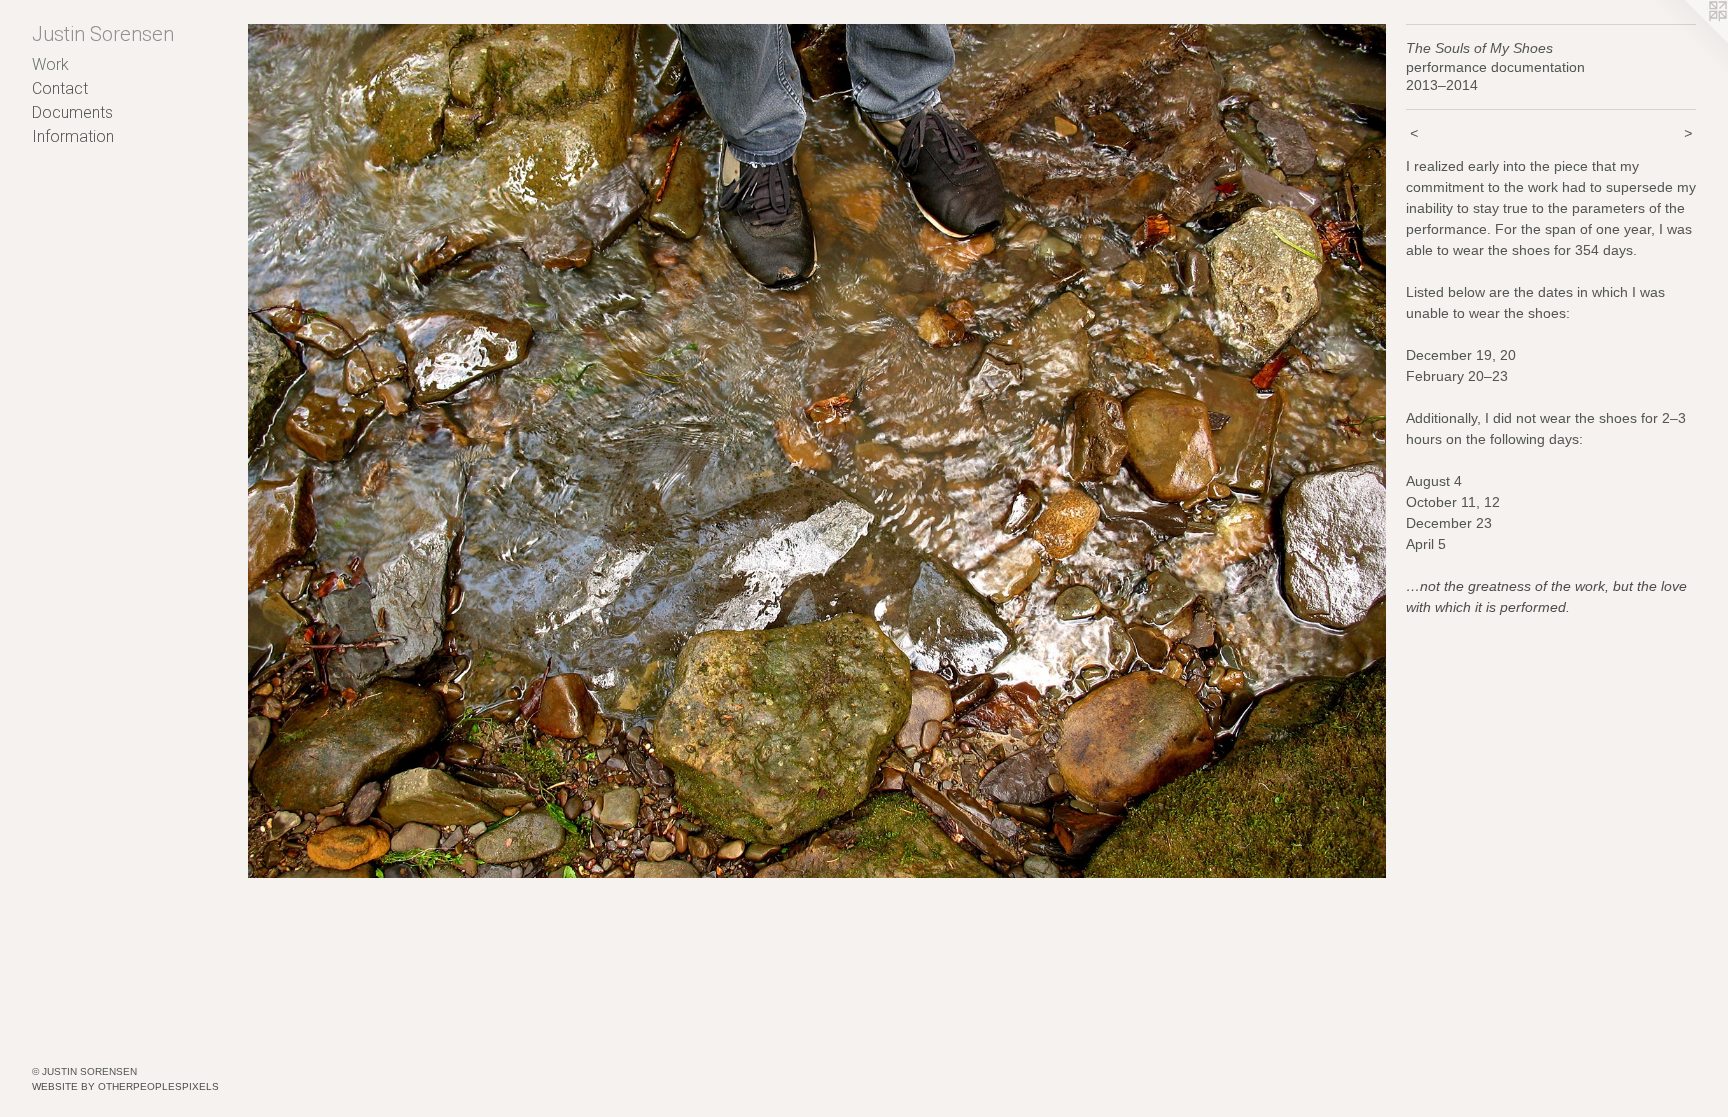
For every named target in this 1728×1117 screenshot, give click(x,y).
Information (73, 136)
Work (50, 64)
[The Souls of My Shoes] (817, 451)
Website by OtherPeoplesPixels (125, 1086)
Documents (72, 112)
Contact (60, 88)
